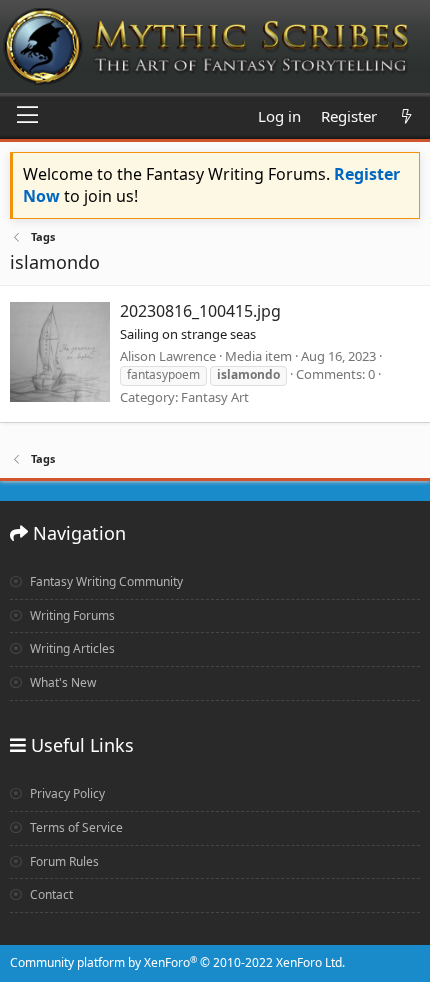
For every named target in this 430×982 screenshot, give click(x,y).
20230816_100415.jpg (200, 311)
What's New (61, 682)
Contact (50, 894)
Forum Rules (63, 861)
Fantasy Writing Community (105, 581)
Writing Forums (71, 615)
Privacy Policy (66, 793)
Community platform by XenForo (177, 962)
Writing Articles (71, 648)
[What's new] (406, 116)
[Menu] (27, 116)
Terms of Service (75, 827)
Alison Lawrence (168, 356)
